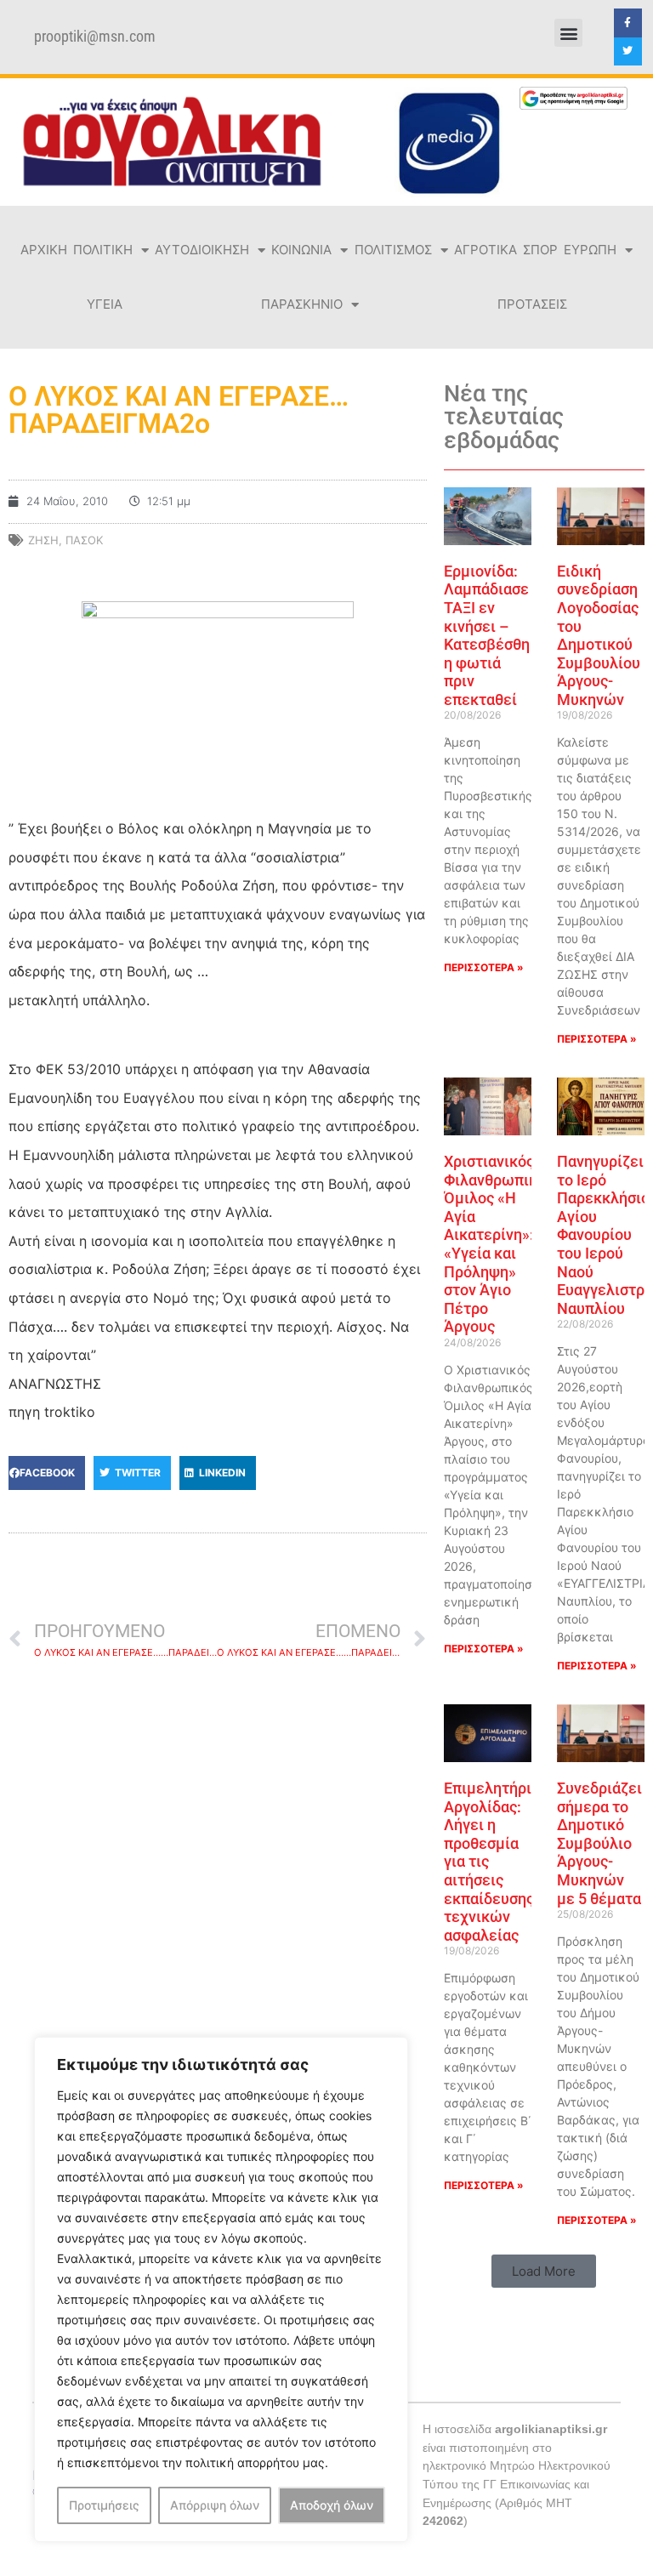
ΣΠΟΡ (540, 250)
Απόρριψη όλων (215, 2505)
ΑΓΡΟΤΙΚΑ (485, 250)
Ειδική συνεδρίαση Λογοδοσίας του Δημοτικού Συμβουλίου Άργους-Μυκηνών (599, 635)
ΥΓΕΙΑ (105, 304)
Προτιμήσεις (104, 2505)
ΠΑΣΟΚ (84, 540)
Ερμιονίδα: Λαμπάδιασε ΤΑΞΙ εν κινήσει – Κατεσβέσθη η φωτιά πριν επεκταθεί (487, 635)
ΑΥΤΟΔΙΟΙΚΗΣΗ (202, 250)
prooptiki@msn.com (95, 37)
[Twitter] (628, 52)
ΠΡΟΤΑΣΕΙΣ (532, 304)
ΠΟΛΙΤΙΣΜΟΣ (393, 250)
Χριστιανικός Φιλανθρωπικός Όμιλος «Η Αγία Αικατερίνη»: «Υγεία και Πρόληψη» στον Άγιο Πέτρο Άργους (499, 1244)
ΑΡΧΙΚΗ (44, 250)
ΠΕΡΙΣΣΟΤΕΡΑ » (484, 967)
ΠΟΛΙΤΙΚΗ (103, 250)
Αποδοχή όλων (332, 2505)
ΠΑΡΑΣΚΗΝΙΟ (302, 304)
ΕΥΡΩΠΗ (590, 250)
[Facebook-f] (628, 23)
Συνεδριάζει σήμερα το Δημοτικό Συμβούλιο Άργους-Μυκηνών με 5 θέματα (599, 1843)
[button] (568, 33)
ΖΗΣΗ (43, 540)
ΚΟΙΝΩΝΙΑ (301, 250)
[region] (221, 2289)
